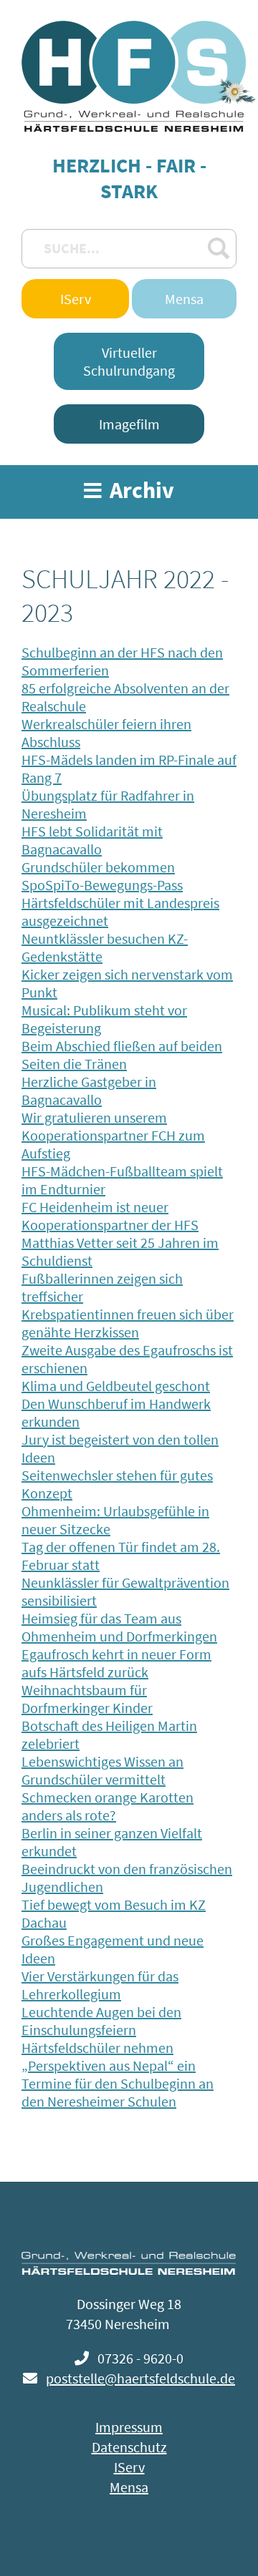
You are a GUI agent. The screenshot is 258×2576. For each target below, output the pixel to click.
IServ (76, 299)
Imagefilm (129, 424)
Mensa (184, 299)
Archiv (140, 490)
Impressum (129, 2427)
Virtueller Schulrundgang (129, 361)
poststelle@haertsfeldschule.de (140, 2378)
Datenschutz (129, 2447)
